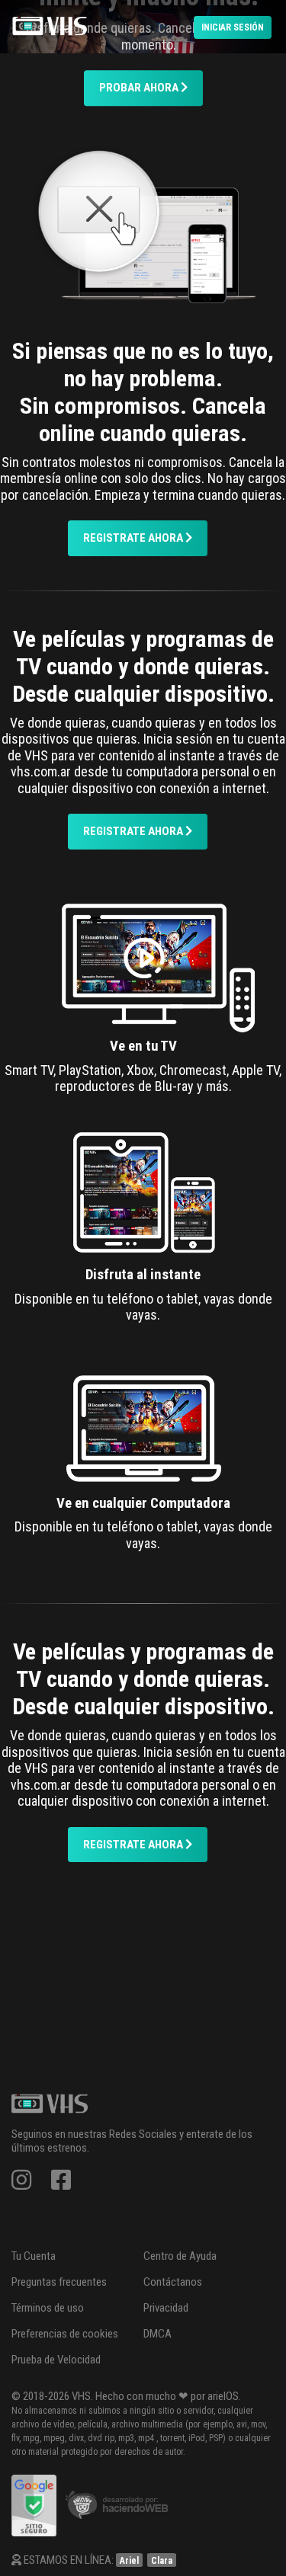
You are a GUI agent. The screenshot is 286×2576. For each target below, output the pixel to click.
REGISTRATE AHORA (134, 538)
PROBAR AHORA (140, 88)
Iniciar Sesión (233, 27)
